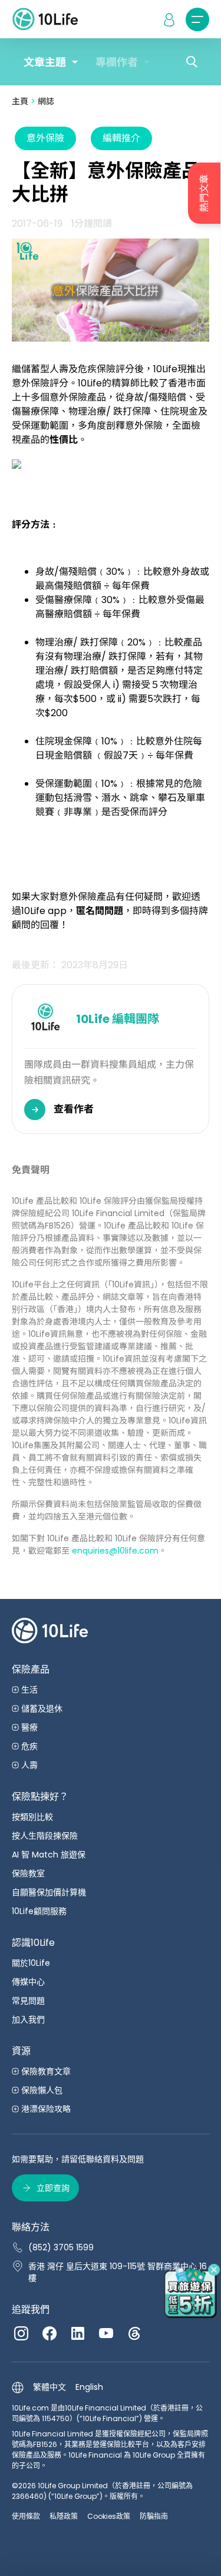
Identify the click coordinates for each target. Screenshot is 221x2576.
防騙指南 (154, 2516)
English (89, 2387)
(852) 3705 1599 (61, 2247)
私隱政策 (64, 2516)
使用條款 (26, 2516)
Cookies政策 (109, 2516)
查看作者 (74, 1109)
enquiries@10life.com (115, 1551)
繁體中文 (50, 2387)
